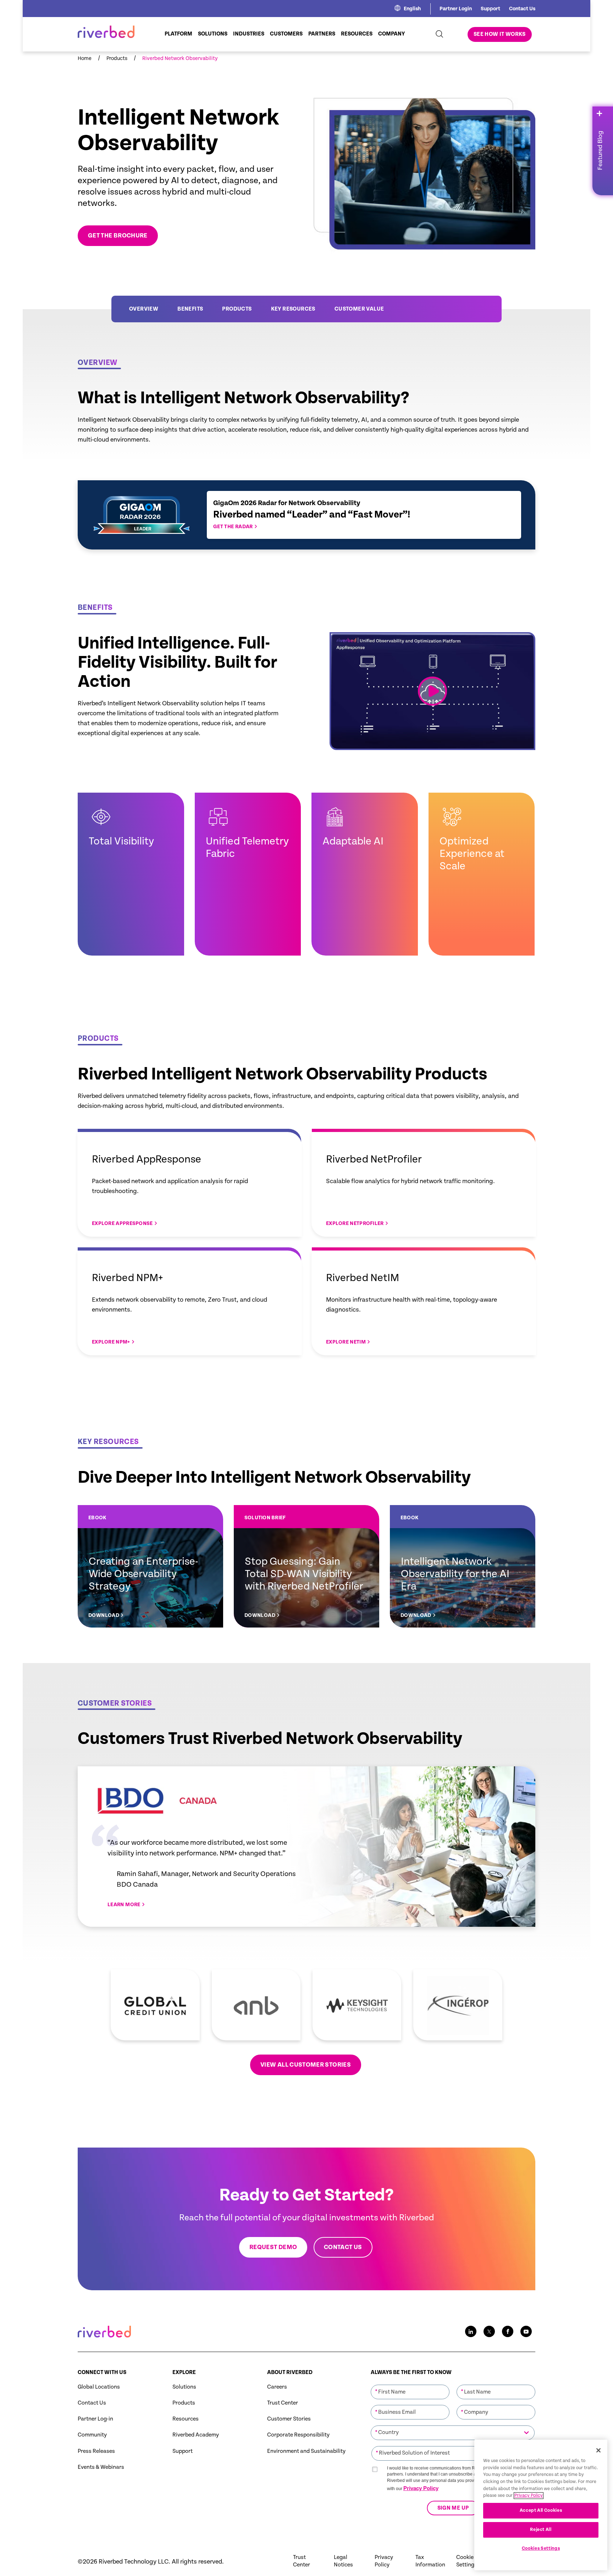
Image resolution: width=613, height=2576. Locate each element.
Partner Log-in (95, 2419)
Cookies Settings (541, 2548)
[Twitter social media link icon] (489, 2331)
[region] (541, 2505)
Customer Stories (289, 2419)
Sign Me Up (453, 2508)
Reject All (541, 2530)
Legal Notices (343, 2561)
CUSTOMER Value (359, 309)
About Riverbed (290, 2372)
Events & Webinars (101, 2467)
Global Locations (99, 2387)
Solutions (184, 2387)
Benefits (190, 309)
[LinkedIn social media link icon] (471, 2331)
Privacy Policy (421, 2488)
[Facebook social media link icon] (508, 2331)
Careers (277, 2387)
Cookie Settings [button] (467, 2561)
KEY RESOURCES (293, 309)
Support (490, 9)
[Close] (598, 2450)
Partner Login (456, 9)
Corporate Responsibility (298, 2435)
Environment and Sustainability (306, 2451)
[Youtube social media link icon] (526, 2331)
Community (92, 2435)
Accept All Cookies (541, 2511)
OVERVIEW (144, 309)
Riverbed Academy (196, 2435)
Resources (186, 2419)
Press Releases (96, 2451)
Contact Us (522, 9)
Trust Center (283, 2403)
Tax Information (430, 2561)
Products (237, 309)
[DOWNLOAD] (150, 1566)
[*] (410, 2384)
